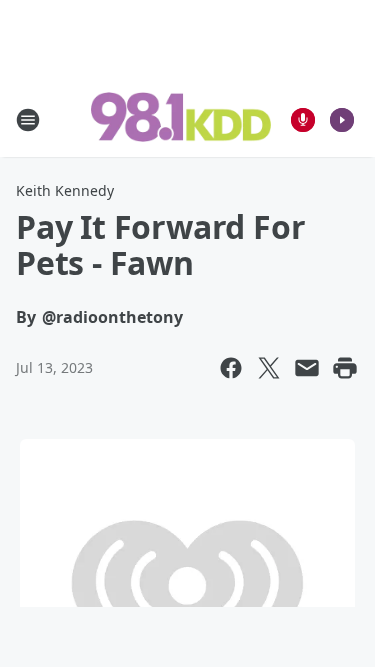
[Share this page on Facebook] (231, 368)
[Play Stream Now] (342, 120)
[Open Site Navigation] (28, 120)
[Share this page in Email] (307, 368)
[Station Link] (181, 119)
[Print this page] (345, 368)
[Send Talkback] (303, 120)
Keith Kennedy (65, 190)
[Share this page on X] (269, 368)
